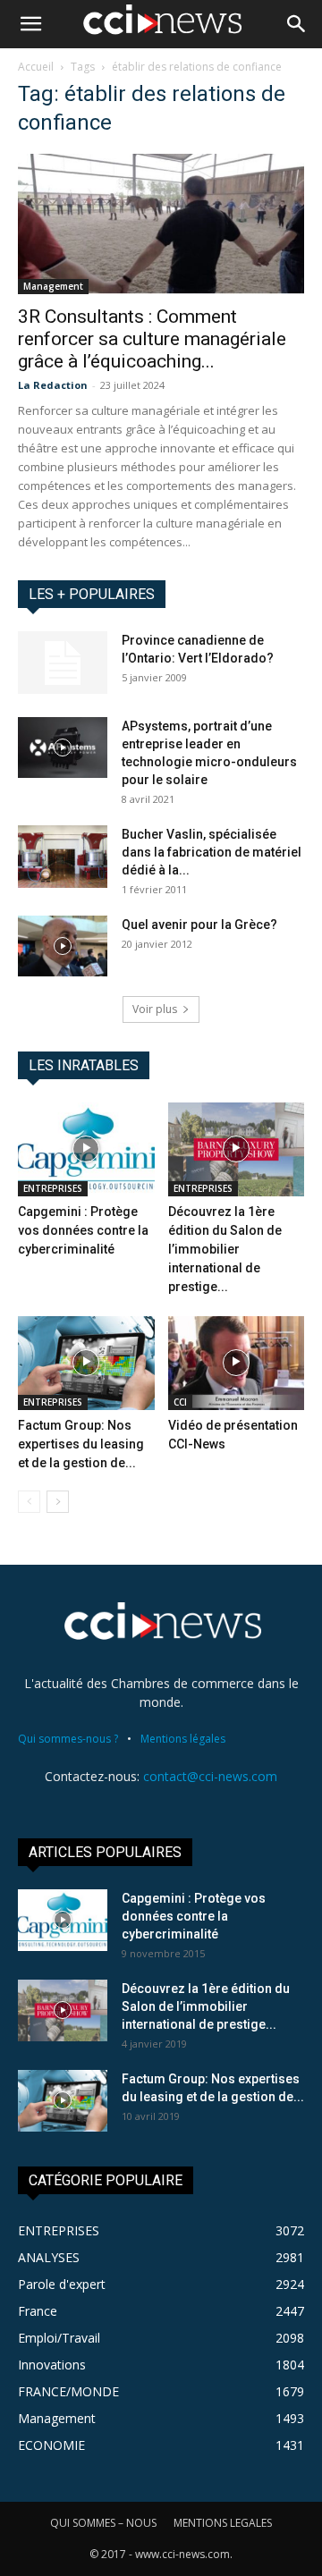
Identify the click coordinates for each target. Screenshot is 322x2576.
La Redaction (53, 385)
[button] (30, 24)
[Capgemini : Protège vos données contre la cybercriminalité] (86, 1149)
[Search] (297, 24)
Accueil (36, 67)
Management (53, 286)
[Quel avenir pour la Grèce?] (63, 946)
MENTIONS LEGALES (223, 2523)
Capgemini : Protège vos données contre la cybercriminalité (83, 1230)
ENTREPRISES (53, 1188)
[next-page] (58, 1502)
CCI (180, 1402)
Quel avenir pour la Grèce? (199, 925)
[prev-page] (29, 1502)
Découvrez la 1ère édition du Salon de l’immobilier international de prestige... (225, 1249)
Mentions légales (183, 1739)
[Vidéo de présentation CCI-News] (237, 1363)
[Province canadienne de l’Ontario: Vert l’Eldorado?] (63, 663)
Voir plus (155, 1009)
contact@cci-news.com (210, 1776)
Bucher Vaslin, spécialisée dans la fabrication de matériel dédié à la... (212, 852)
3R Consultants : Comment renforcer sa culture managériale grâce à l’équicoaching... (152, 339)
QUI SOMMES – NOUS (103, 2523)
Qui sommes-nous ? (68, 1739)
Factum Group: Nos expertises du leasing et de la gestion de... (81, 1444)
